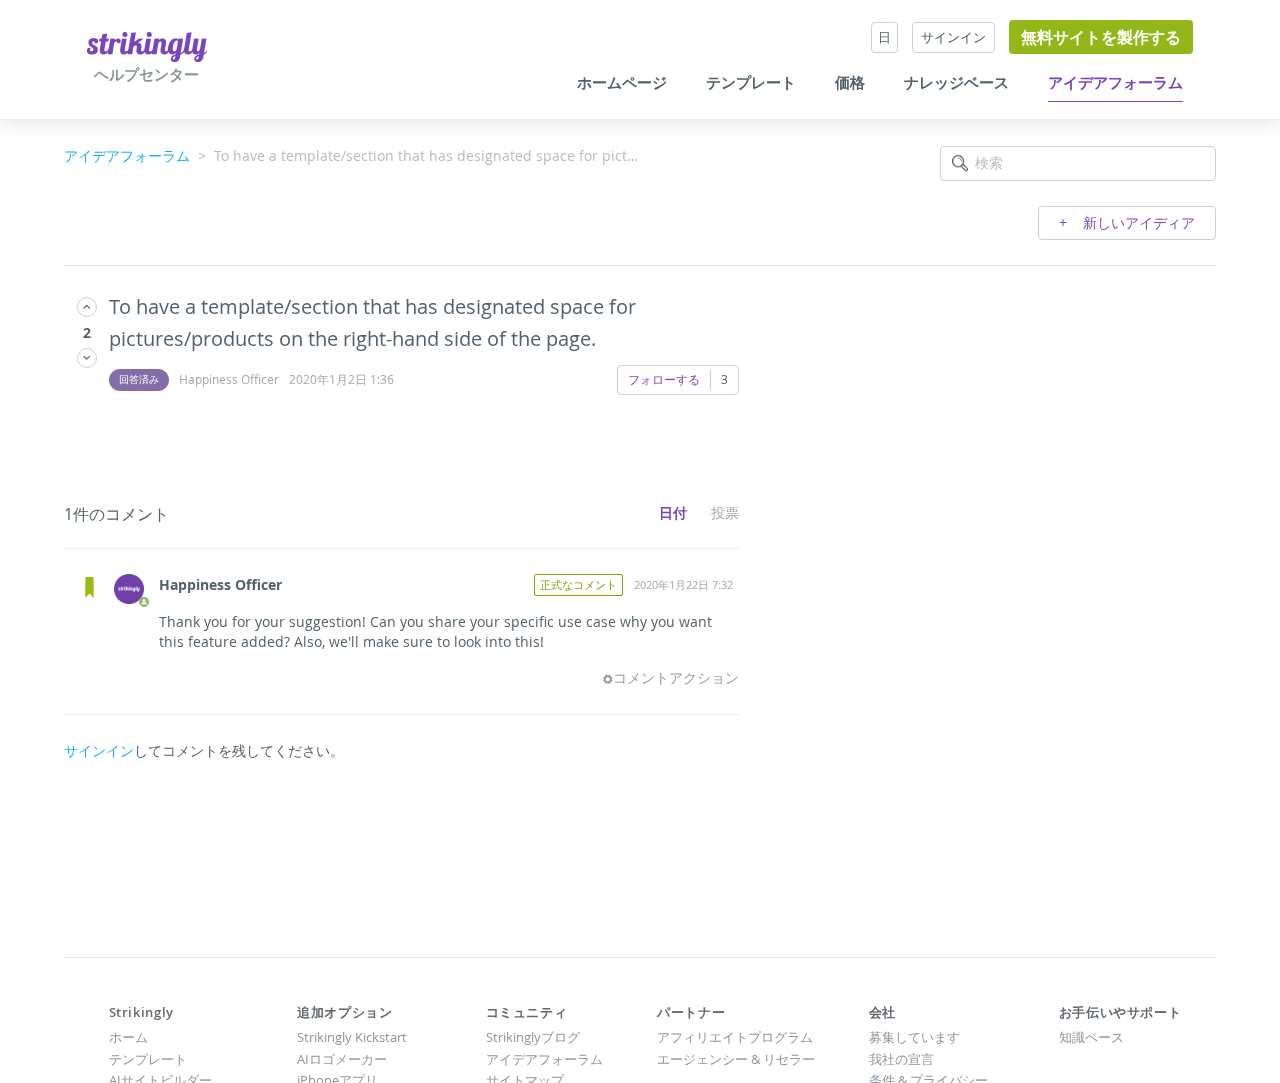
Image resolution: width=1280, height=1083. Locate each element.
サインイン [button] (953, 37)
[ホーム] (147, 45)
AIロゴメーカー (342, 1059)
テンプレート (751, 83)
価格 (850, 83)
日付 (673, 512)
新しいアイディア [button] (1137, 222)
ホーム (128, 1037)
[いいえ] (87, 357)
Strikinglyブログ (533, 1037)
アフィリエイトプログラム (735, 1037)
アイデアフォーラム (1115, 83)
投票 (725, 512)
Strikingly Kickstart (352, 1037)
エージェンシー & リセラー (736, 1059)
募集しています (914, 1037)
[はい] (87, 306)
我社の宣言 (901, 1059)
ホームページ (622, 83)
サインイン (99, 750)
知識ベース (1091, 1037)
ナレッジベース (956, 83)
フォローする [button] (664, 379)
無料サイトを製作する (1101, 37)
